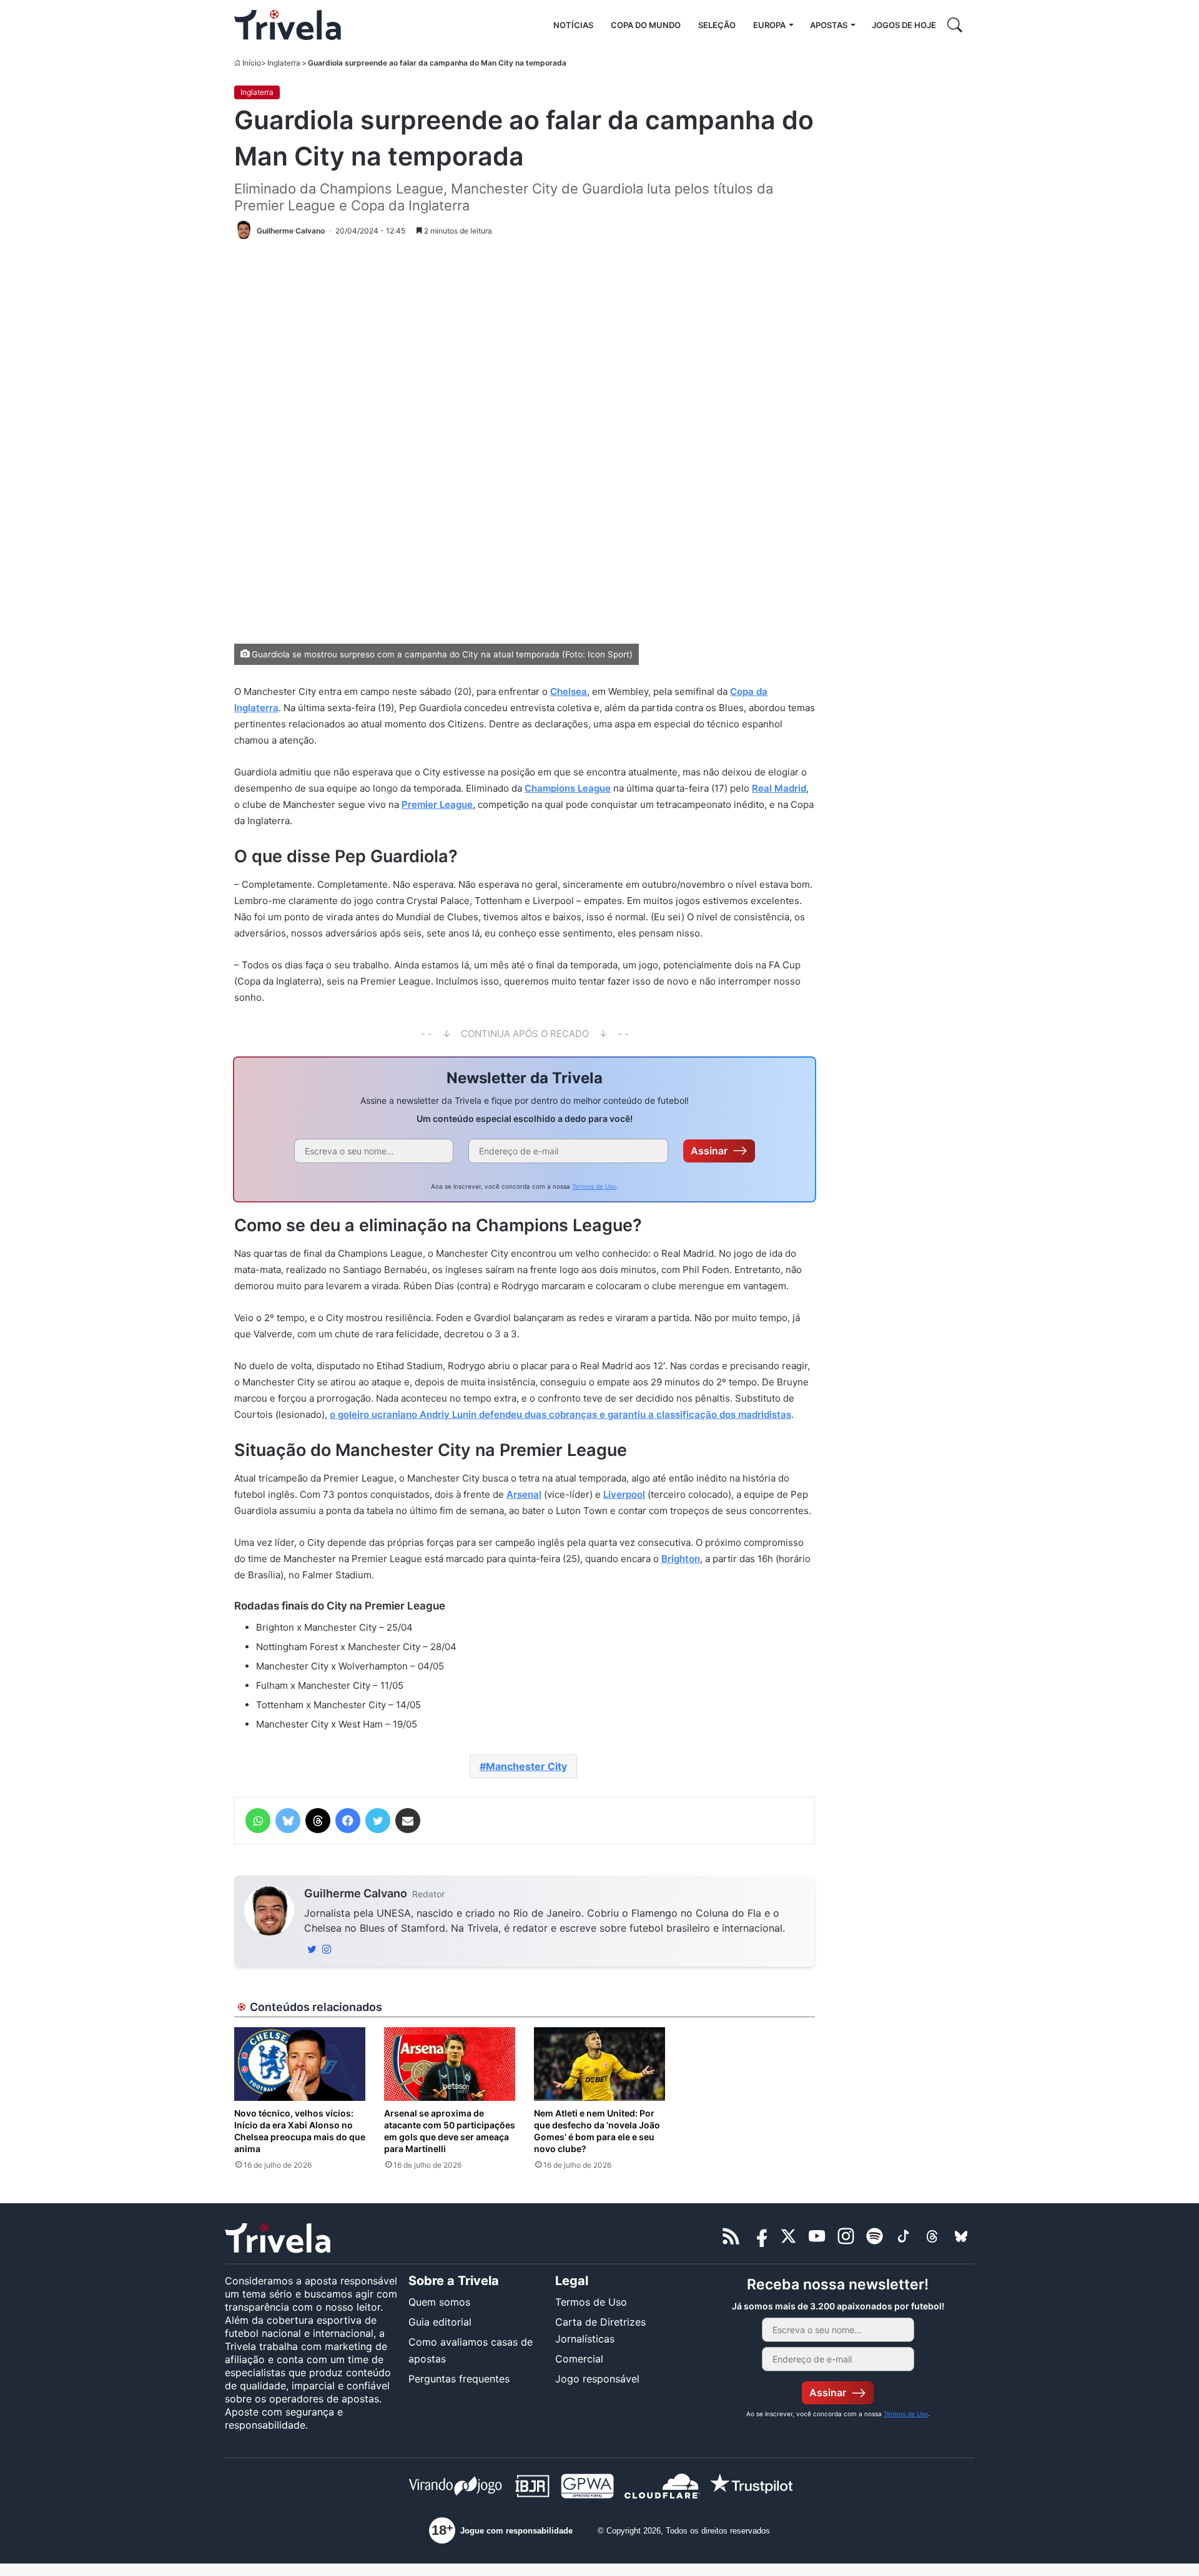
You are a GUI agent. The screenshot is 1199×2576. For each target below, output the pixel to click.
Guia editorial (440, 2322)
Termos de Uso (594, 1186)
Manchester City (526, 1766)
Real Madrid (779, 788)
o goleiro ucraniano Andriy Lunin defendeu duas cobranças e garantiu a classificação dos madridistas (560, 1414)
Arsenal (524, 1494)
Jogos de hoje (904, 25)
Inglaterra (284, 63)
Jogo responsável (597, 2379)
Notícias (573, 25)
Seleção (717, 25)
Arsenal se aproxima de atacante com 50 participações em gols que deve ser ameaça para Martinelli (450, 2131)
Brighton (681, 1559)
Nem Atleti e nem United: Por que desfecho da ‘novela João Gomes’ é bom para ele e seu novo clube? (597, 2131)
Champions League (568, 788)
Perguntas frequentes (459, 2379)
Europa (769, 25)
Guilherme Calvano (356, 1893)
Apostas (829, 25)
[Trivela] (288, 25)
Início (252, 63)
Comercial (579, 2359)
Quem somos (439, 2302)
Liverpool (624, 1494)
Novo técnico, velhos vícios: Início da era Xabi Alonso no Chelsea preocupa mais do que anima (300, 2131)
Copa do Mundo (646, 25)
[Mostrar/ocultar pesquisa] (955, 25)
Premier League (437, 804)
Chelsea (569, 691)
